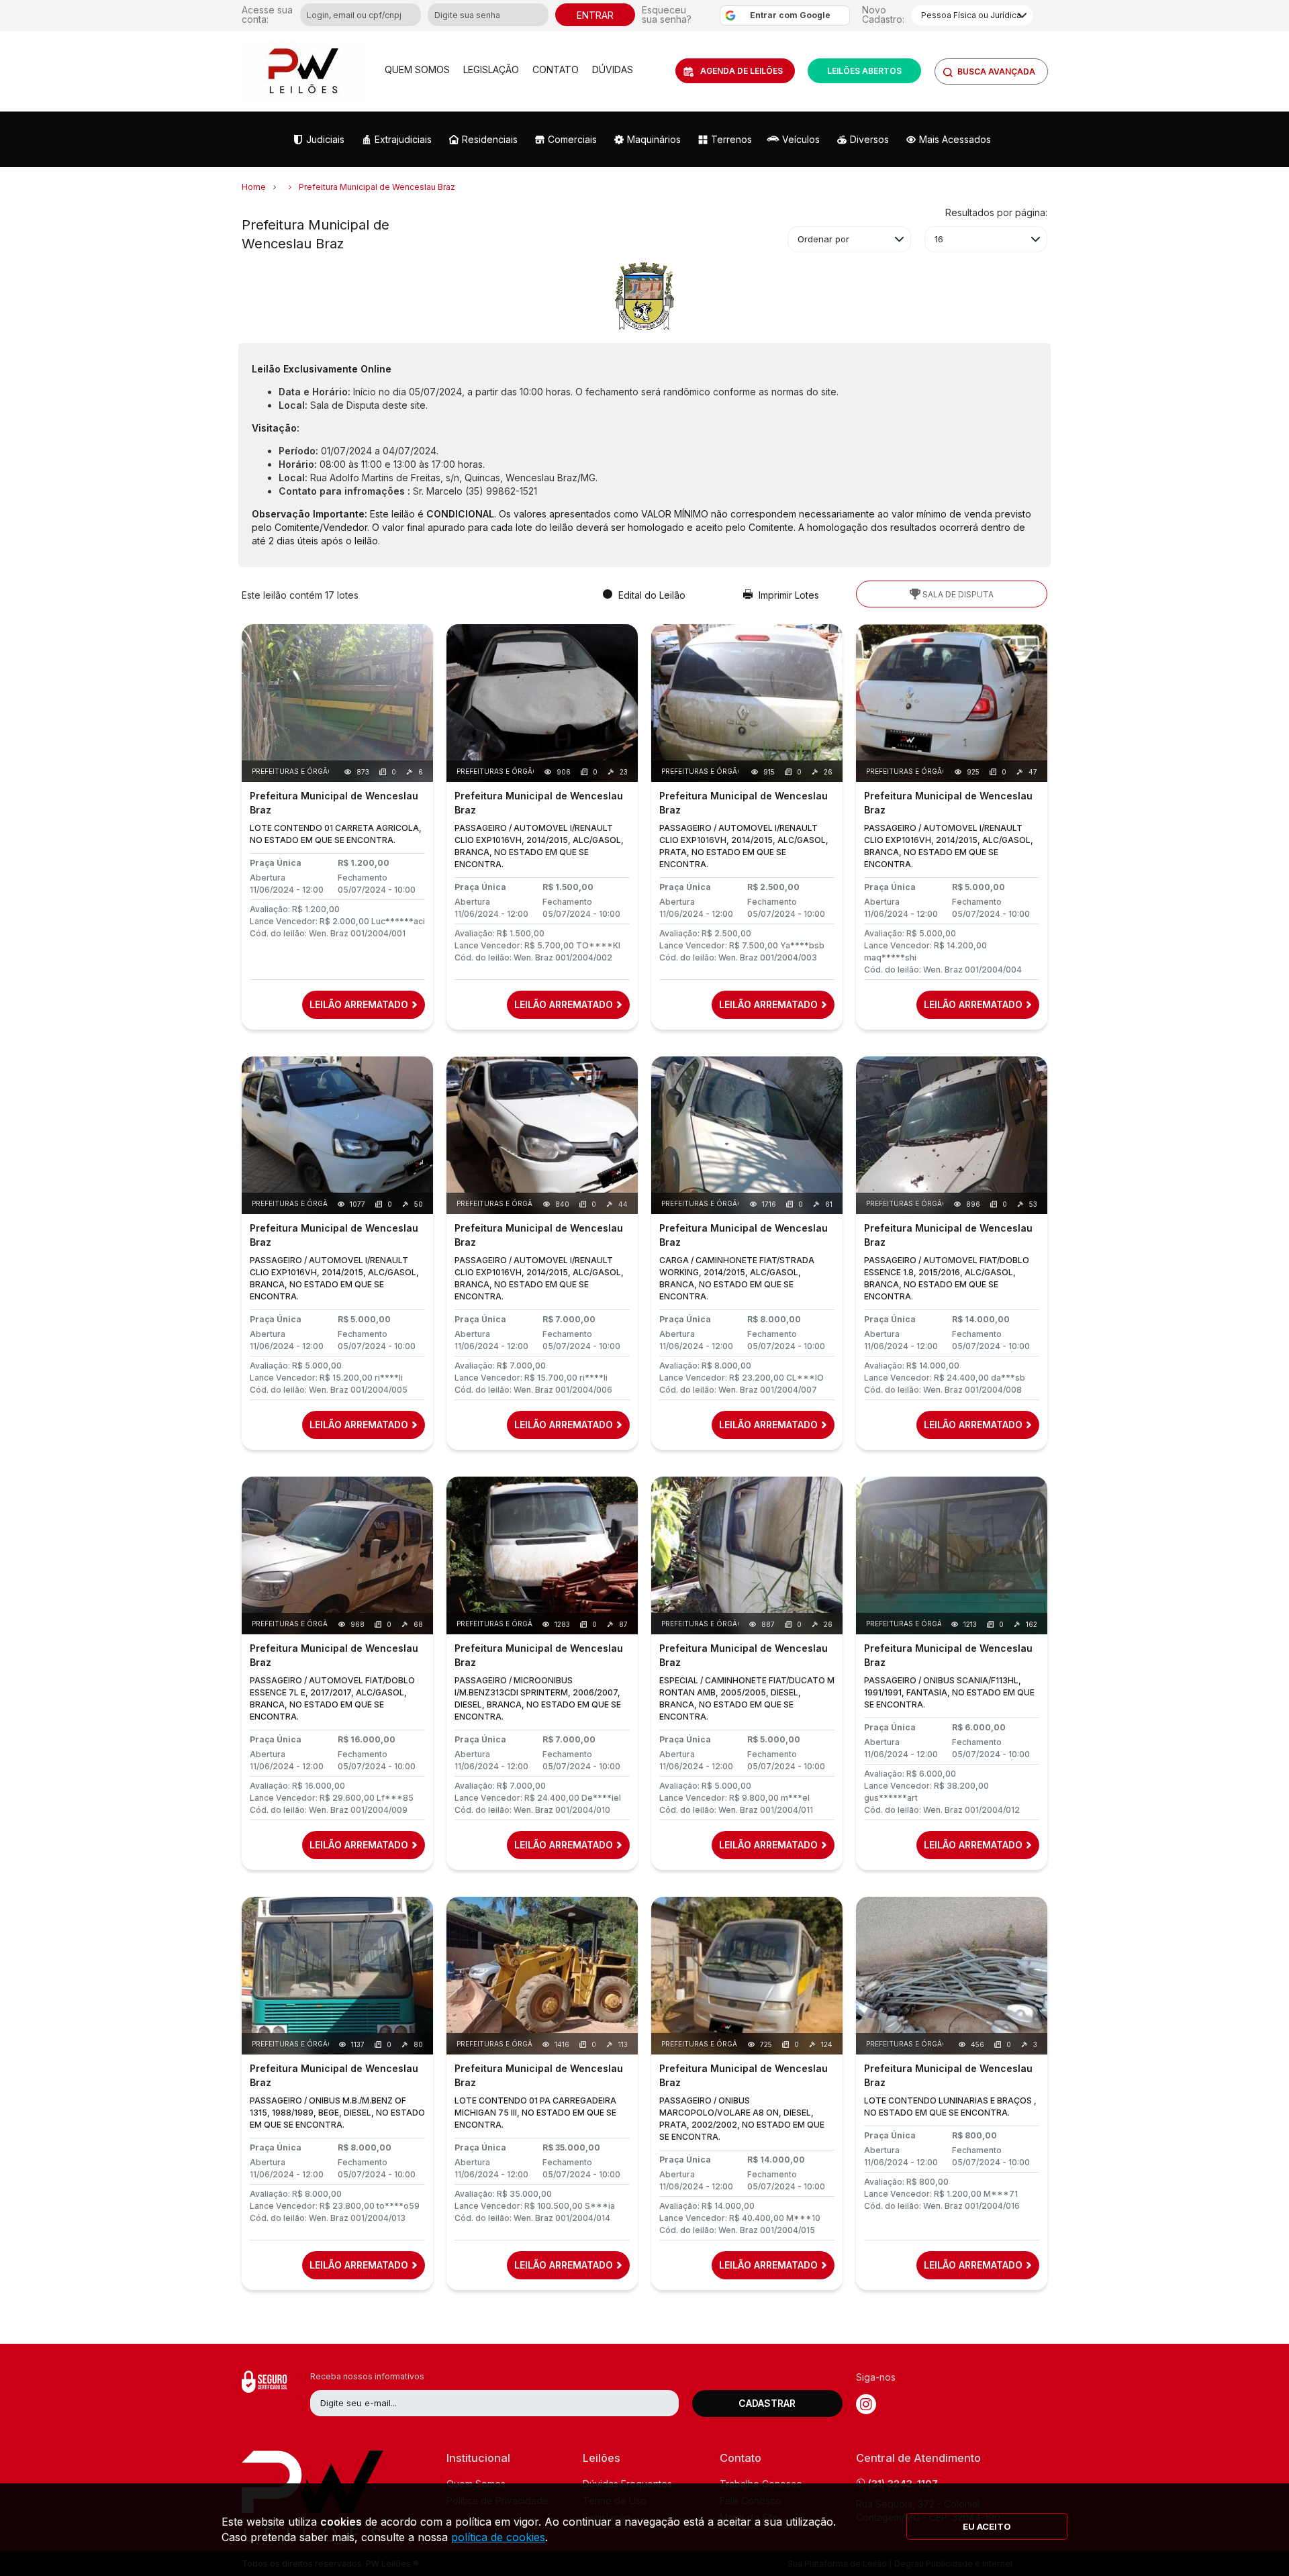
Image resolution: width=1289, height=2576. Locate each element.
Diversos (869, 139)
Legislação (491, 69)
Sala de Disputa (957, 594)
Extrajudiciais (403, 139)
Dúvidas (613, 69)
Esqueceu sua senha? (667, 15)
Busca (996, 71)
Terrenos (731, 139)
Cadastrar (767, 2403)
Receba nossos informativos (367, 2376)
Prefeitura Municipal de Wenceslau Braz (377, 187)
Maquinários (654, 139)
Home (254, 187)
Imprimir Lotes (787, 595)
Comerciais (572, 139)
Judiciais (325, 139)
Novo (883, 14)
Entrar (595, 15)
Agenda (742, 71)
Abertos (864, 71)
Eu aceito (987, 2526)
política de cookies (498, 2537)
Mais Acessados (955, 139)
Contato (556, 69)
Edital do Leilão (651, 595)
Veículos (801, 139)
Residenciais (490, 139)
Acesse (267, 15)
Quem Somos (417, 69)
